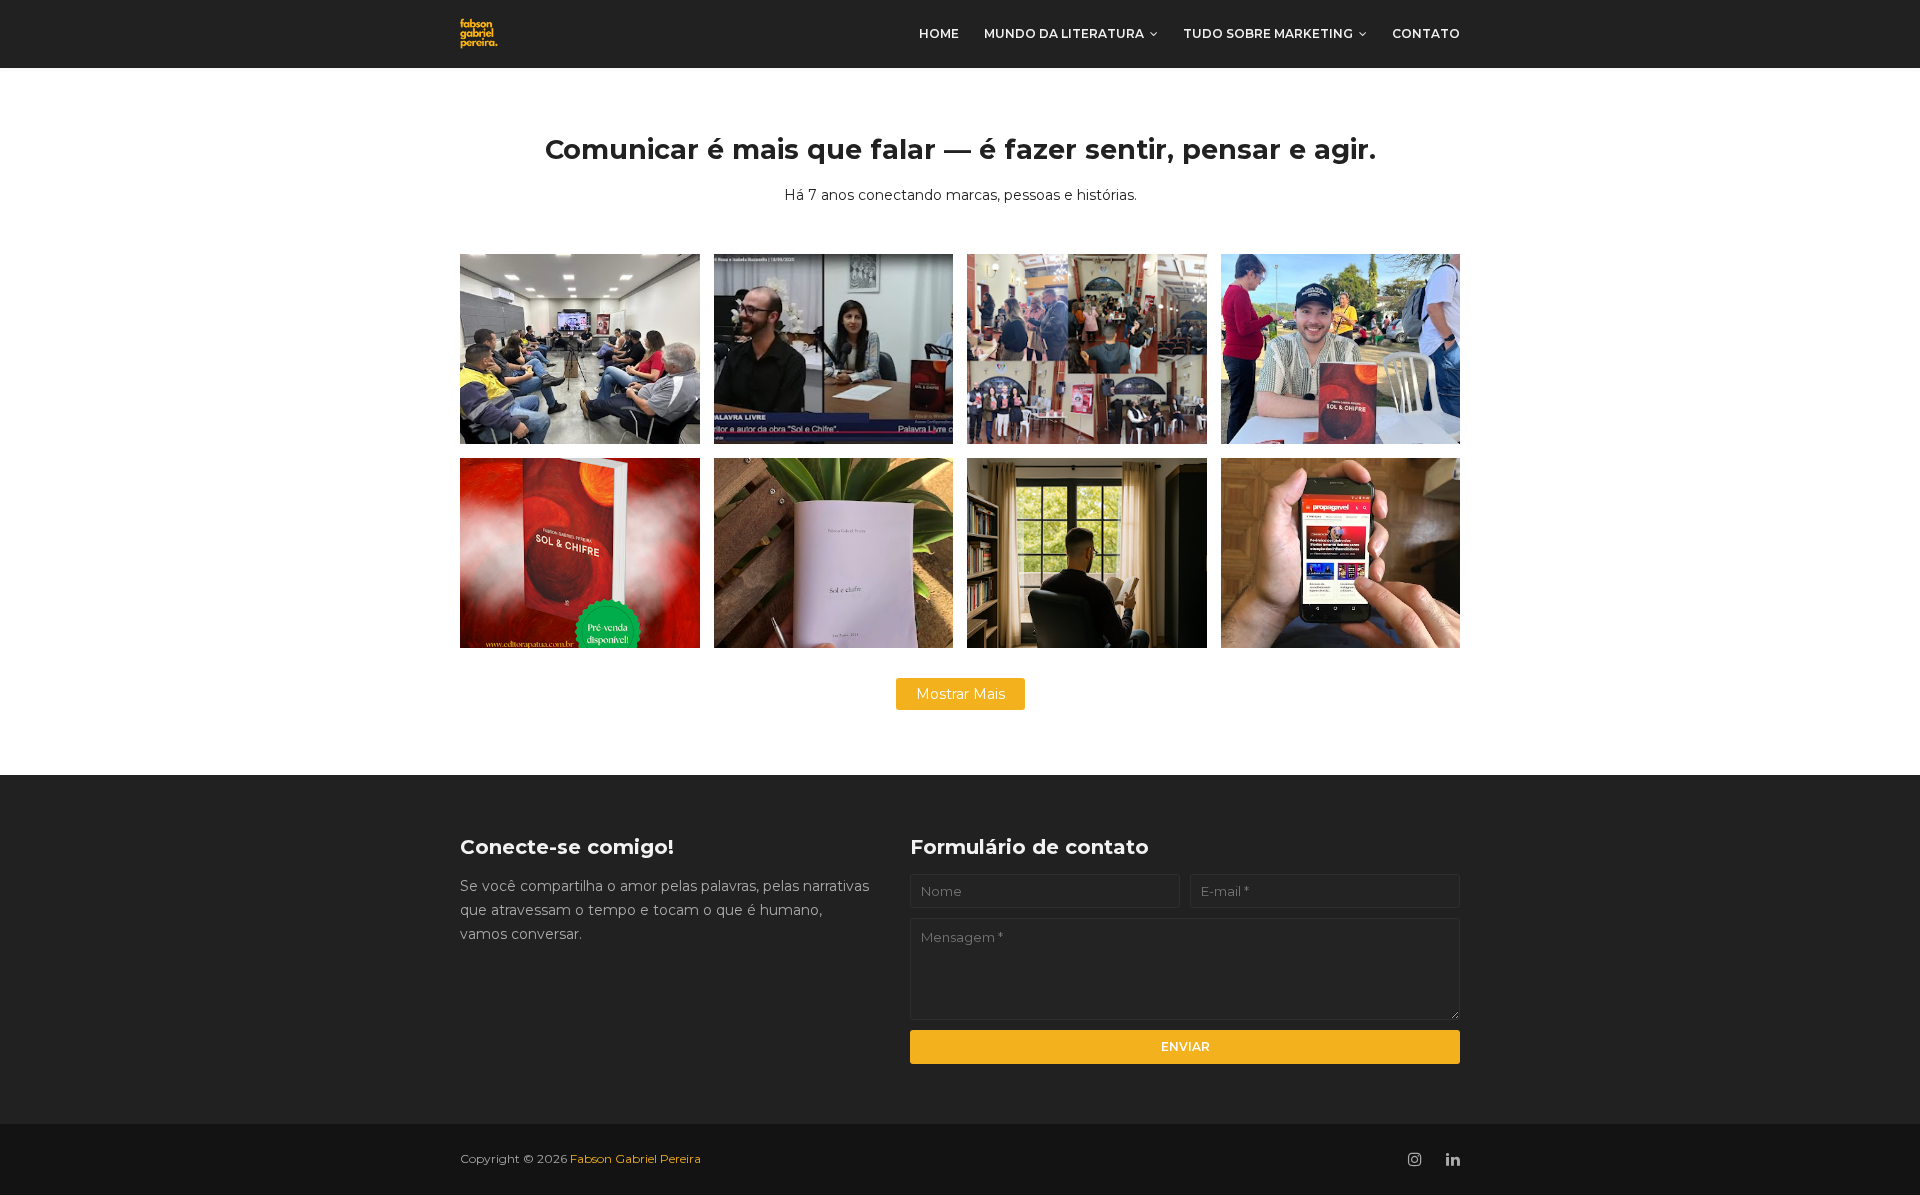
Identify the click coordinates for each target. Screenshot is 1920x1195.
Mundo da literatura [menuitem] (1064, 33)
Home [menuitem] (939, 33)
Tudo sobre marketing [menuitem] (1268, 33)
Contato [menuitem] (1426, 33)
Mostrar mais (960, 694)
